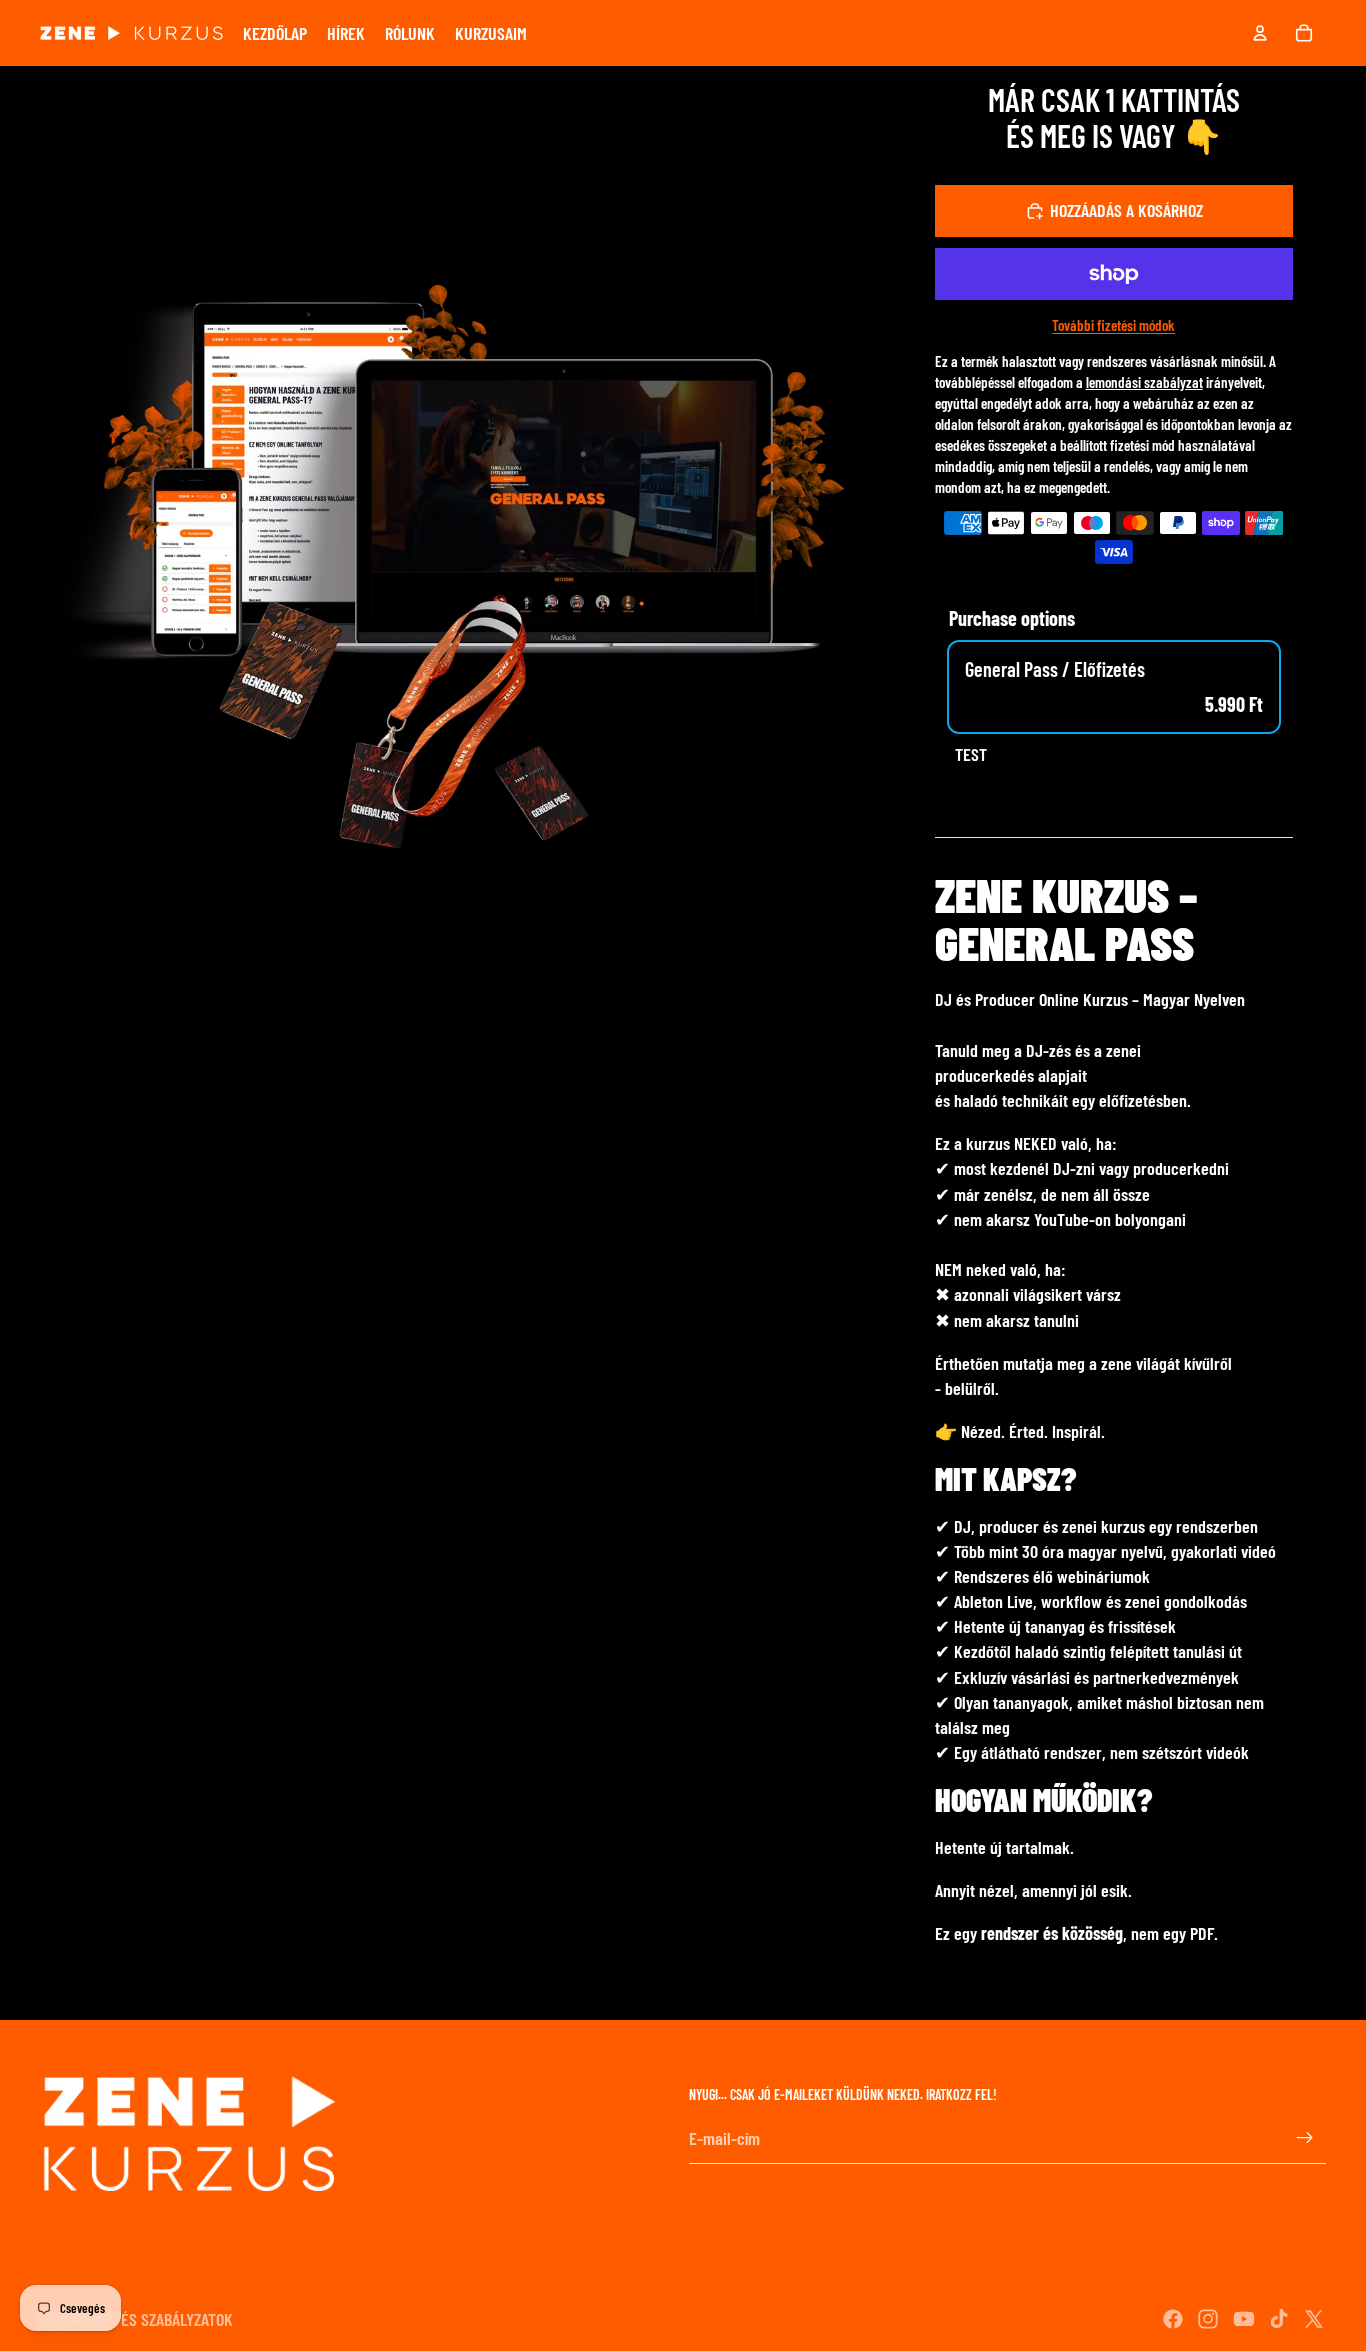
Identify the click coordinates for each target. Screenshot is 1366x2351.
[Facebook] (1173, 2319)
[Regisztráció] (1305, 2139)
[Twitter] (1314, 2319)
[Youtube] (1244, 2319)
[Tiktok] (1279, 2319)
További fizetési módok (1113, 325)
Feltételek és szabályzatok (136, 2319)
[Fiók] (1260, 33)
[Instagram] (1208, 2319)
